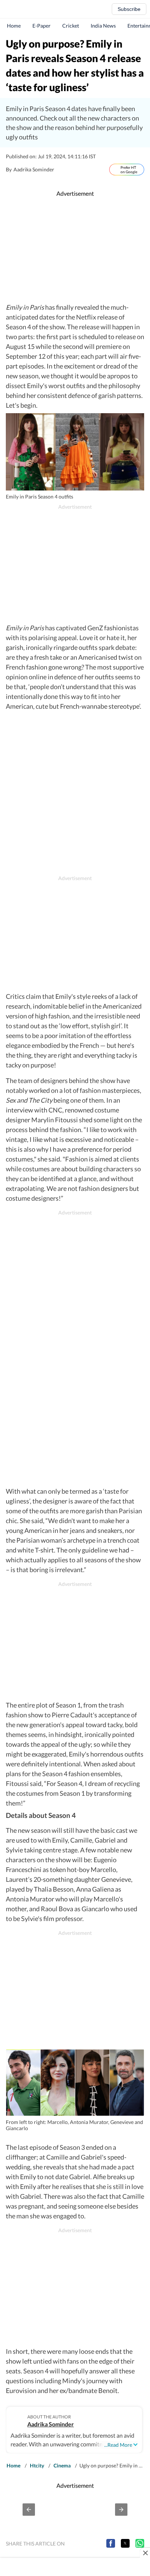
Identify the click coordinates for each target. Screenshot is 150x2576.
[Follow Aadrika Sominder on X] (62, 170)
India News (103, 26)
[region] (75, 250)
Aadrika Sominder (51, 2424)
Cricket (71, 26)
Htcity (37, 2465)
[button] (29, 2510)
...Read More (118, 2445)
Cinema (62, 2465)
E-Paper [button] (42, 26)
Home (14, 26)
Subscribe (129, 9)
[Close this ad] (145, 2553)
